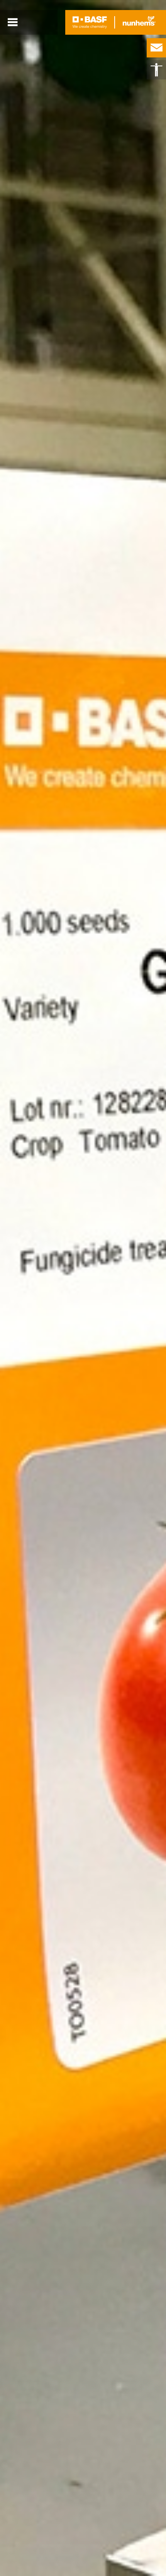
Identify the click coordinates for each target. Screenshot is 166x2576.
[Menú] (13, 22)
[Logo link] (90, 22)
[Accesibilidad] (156, 70)
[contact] (156, 48)
